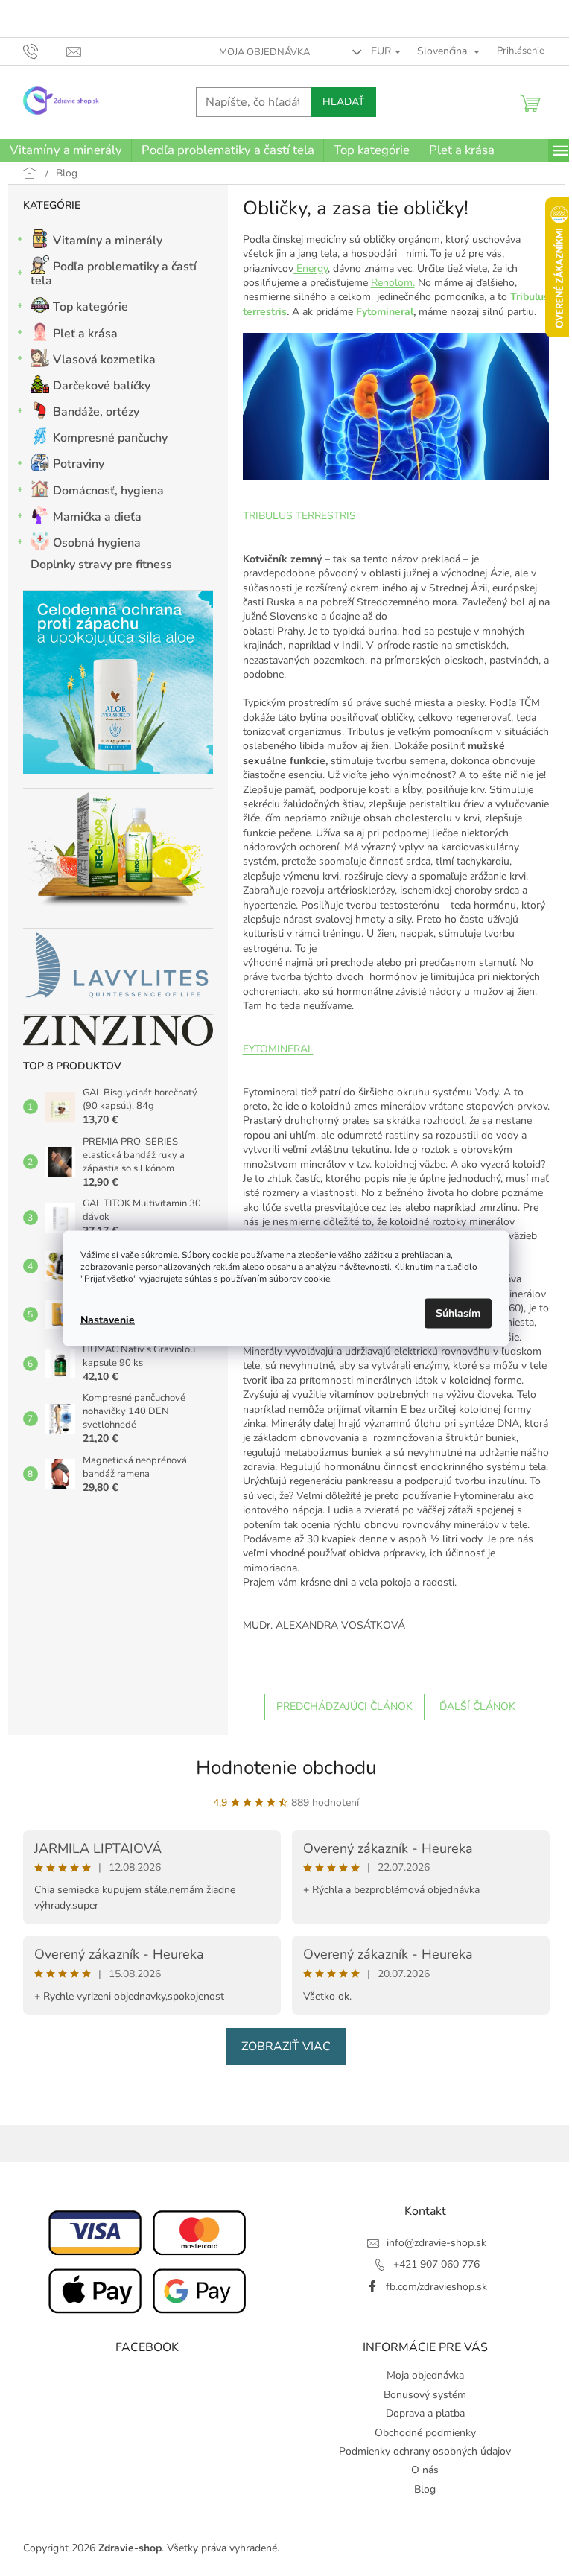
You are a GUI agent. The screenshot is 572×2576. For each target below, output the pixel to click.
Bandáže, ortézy (96, 412)
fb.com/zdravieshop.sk (436, 2287)
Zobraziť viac (286, 2047)
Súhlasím (458, 1313)
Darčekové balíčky (102, 386)
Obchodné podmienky (425, 2433)
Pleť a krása (85, 334)
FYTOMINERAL (278, 1049)
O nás (425, 2470)
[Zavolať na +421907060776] (45, 51)
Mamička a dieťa (97, 517)
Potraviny (79, 464)
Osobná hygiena (97, 543)
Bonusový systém (425, 2395)
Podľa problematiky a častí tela (114, 274)
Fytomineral (385, 312)
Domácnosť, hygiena (108, 491)
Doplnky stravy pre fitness (101, 565)
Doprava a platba (425, 2413)
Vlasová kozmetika (104, 360)
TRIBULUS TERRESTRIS (299, 516)
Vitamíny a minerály (108, 241)
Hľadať (343, 102)
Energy (311, 268)
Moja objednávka (264, 52)
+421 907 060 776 (436, 2264)
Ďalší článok (477, 1707)
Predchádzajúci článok (344, 1707)
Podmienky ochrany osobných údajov (425, 2451)
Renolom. (393, 283)
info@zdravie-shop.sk (436, 2243)
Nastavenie (108, 1320)
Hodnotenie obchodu (286, 1768)
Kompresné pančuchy (110, 438)
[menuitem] (66, 150)
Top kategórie (90, 307)
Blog (425, 2489)
